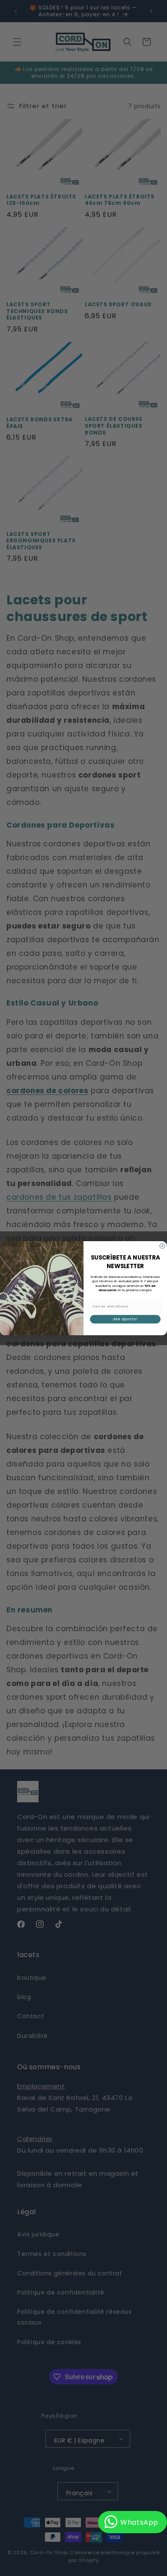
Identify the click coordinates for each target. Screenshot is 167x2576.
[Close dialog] (162, 1246)
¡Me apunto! (125, 1319)
